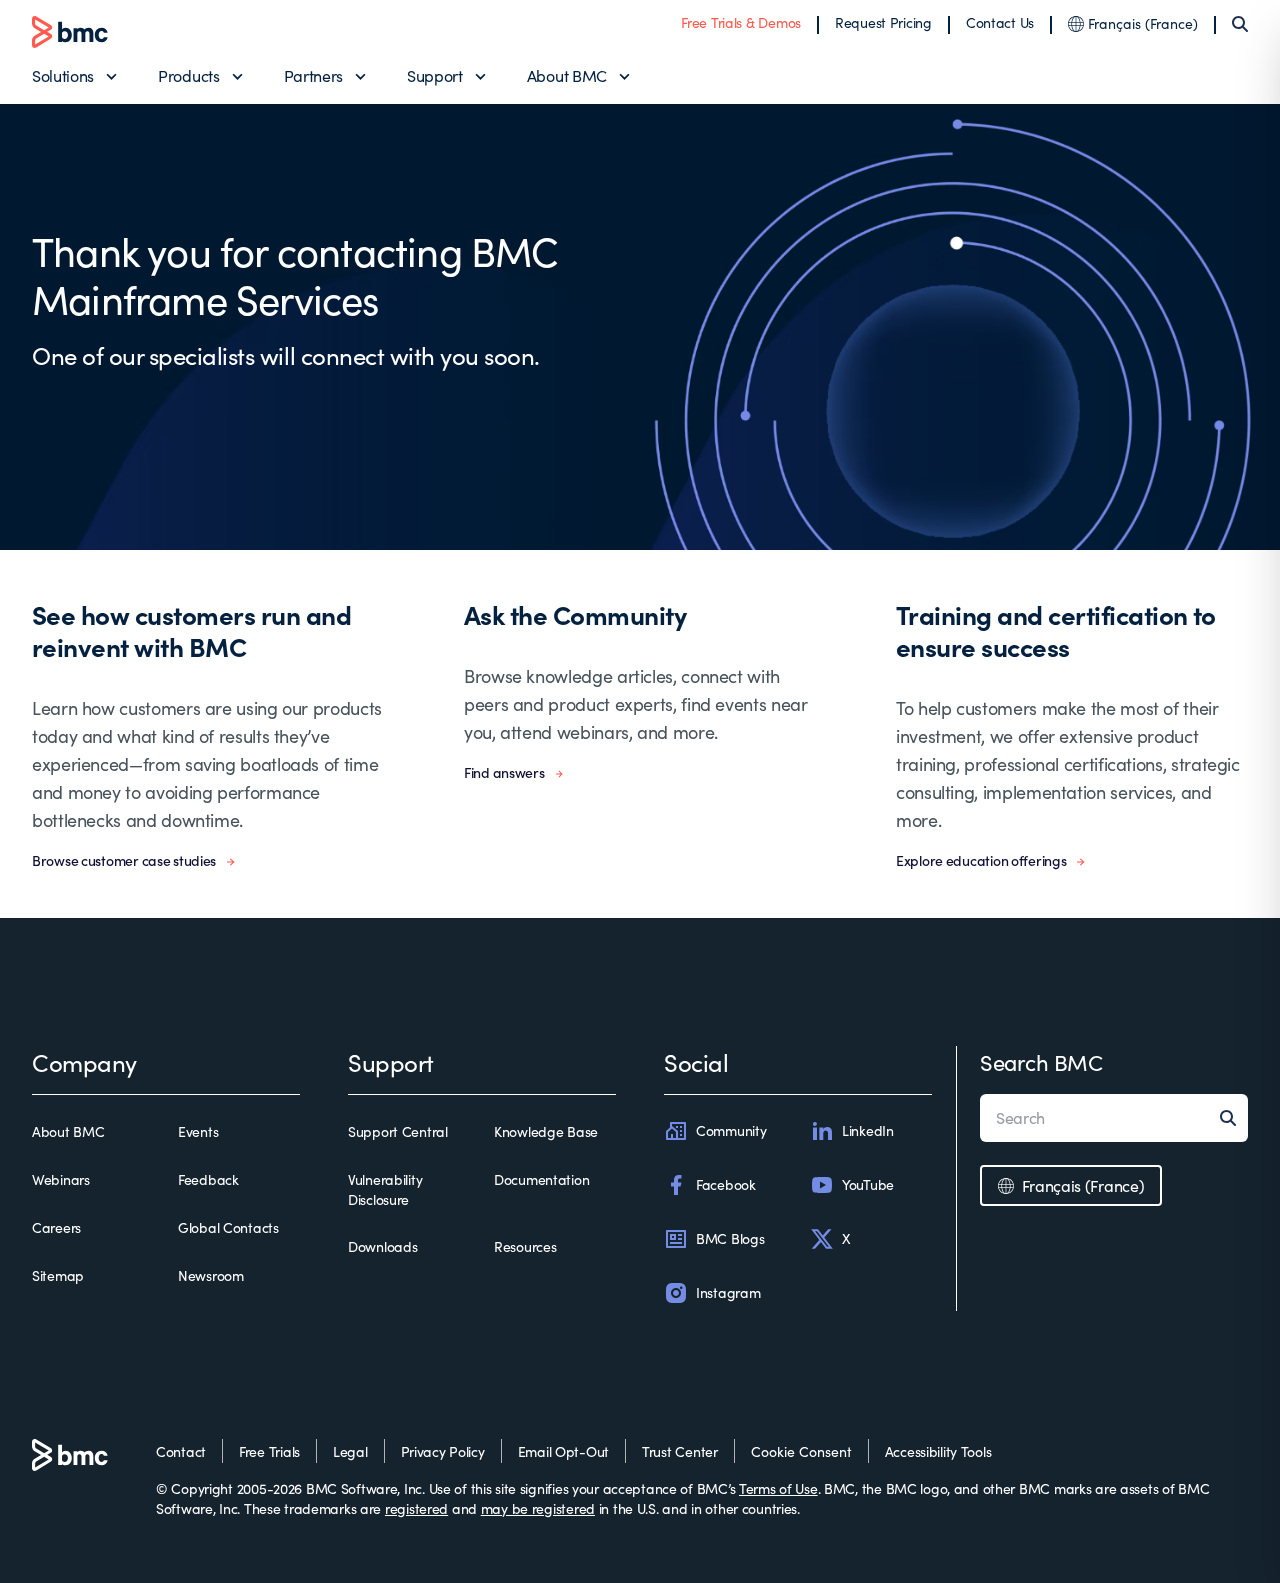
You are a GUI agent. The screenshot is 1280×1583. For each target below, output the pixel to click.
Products (188, 75)
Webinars (61, 1179)
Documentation (541, 1179)
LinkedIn (868, 1130)
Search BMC (1041, 1062)
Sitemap (58, 1275)
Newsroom (211, 1275)
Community (731, 1130)
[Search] (1240, 24)
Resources (525, 1246)
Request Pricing (883, 22)
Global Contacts (228, 1227)
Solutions (63, 75)
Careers (56, 1227)
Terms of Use (778, 1488)
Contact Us (1000, 22)
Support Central (398, 1131)
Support (435, 75)
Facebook (726, 1184)
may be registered (538, 1508)
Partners (313, 75)
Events (198, 1131)
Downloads (382, 1246)
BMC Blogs (730, 1238)
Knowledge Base (546, 1131)
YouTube (868, 1184)
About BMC (567, 75)
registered (416, 1508)
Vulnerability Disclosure (385, 1189)
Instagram (728, 1292)
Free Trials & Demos (741, 22)
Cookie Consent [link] (801, 1451)
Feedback (208, 1179)
